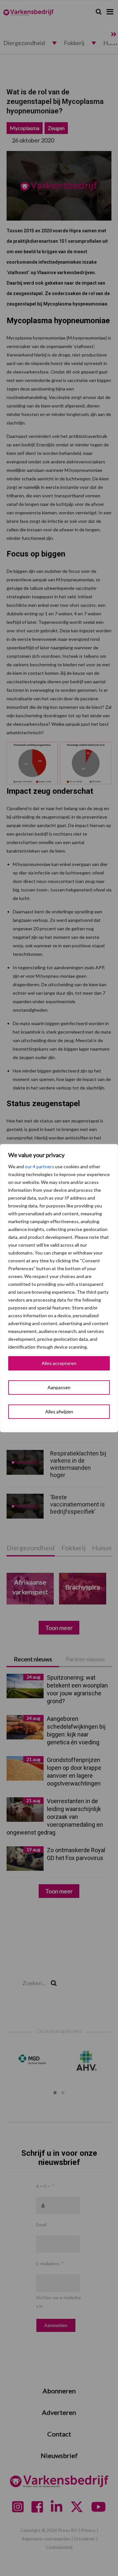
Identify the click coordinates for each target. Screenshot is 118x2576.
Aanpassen (59, 1387)
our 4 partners (39, 1166)
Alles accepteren (59, 1363)
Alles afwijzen (59, 1412)
